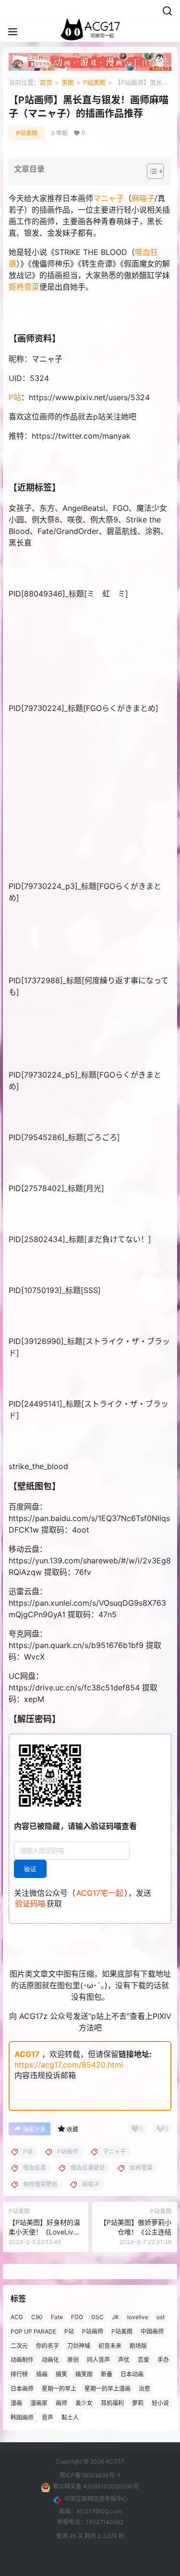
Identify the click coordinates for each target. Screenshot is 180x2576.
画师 (61, 2403)
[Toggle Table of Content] (150, 171)
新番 (107, 2374)
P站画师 (93, 2331)
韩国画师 (22, 2417)
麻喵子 (143, 198)
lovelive (138, 2317)
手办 (163, 2360)
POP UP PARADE (33, 2331)
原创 (73, 2360)
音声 (48, 2417)
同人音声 (98, 2360)
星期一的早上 (59, 2389)
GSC (97, 2317)
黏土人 (70, 2417)
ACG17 (27, 2054)
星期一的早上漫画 (108, 2389)
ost (161, 2317)
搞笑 (61, 2374)
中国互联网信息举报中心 (96, 2499)
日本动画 (132, 2374)
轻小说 (160, 2403)
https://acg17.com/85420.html (69, 2065)
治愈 (144, 2389)
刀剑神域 (79, 2346)
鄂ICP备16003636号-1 (90, 2475)
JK (115, 2317)
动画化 (50, 2360)
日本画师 (22, 2389)
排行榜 (19, 2374)
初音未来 (110, 2346)
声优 (124, 2360)
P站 (15, 397)
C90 (37, 2317)
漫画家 (39, 2403)
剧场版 (138, 2346)
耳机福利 (112, 2403)
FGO (77, 2317)
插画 (42, 2374)
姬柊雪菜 (24, 287)
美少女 (84, 2403)
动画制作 (22, 2360)
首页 (46, 82)
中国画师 (152, 2331)
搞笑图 (84, 2374)
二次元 (19, 2346)
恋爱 (144, 2360)
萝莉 (138, 2403)
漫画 (16, 2403)
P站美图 (94, 82)
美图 (68, 82)
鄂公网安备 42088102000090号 (96, 2486)
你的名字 (48, 2346)
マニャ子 (108, 198)
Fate (57, 2317)
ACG (17, 2317)
